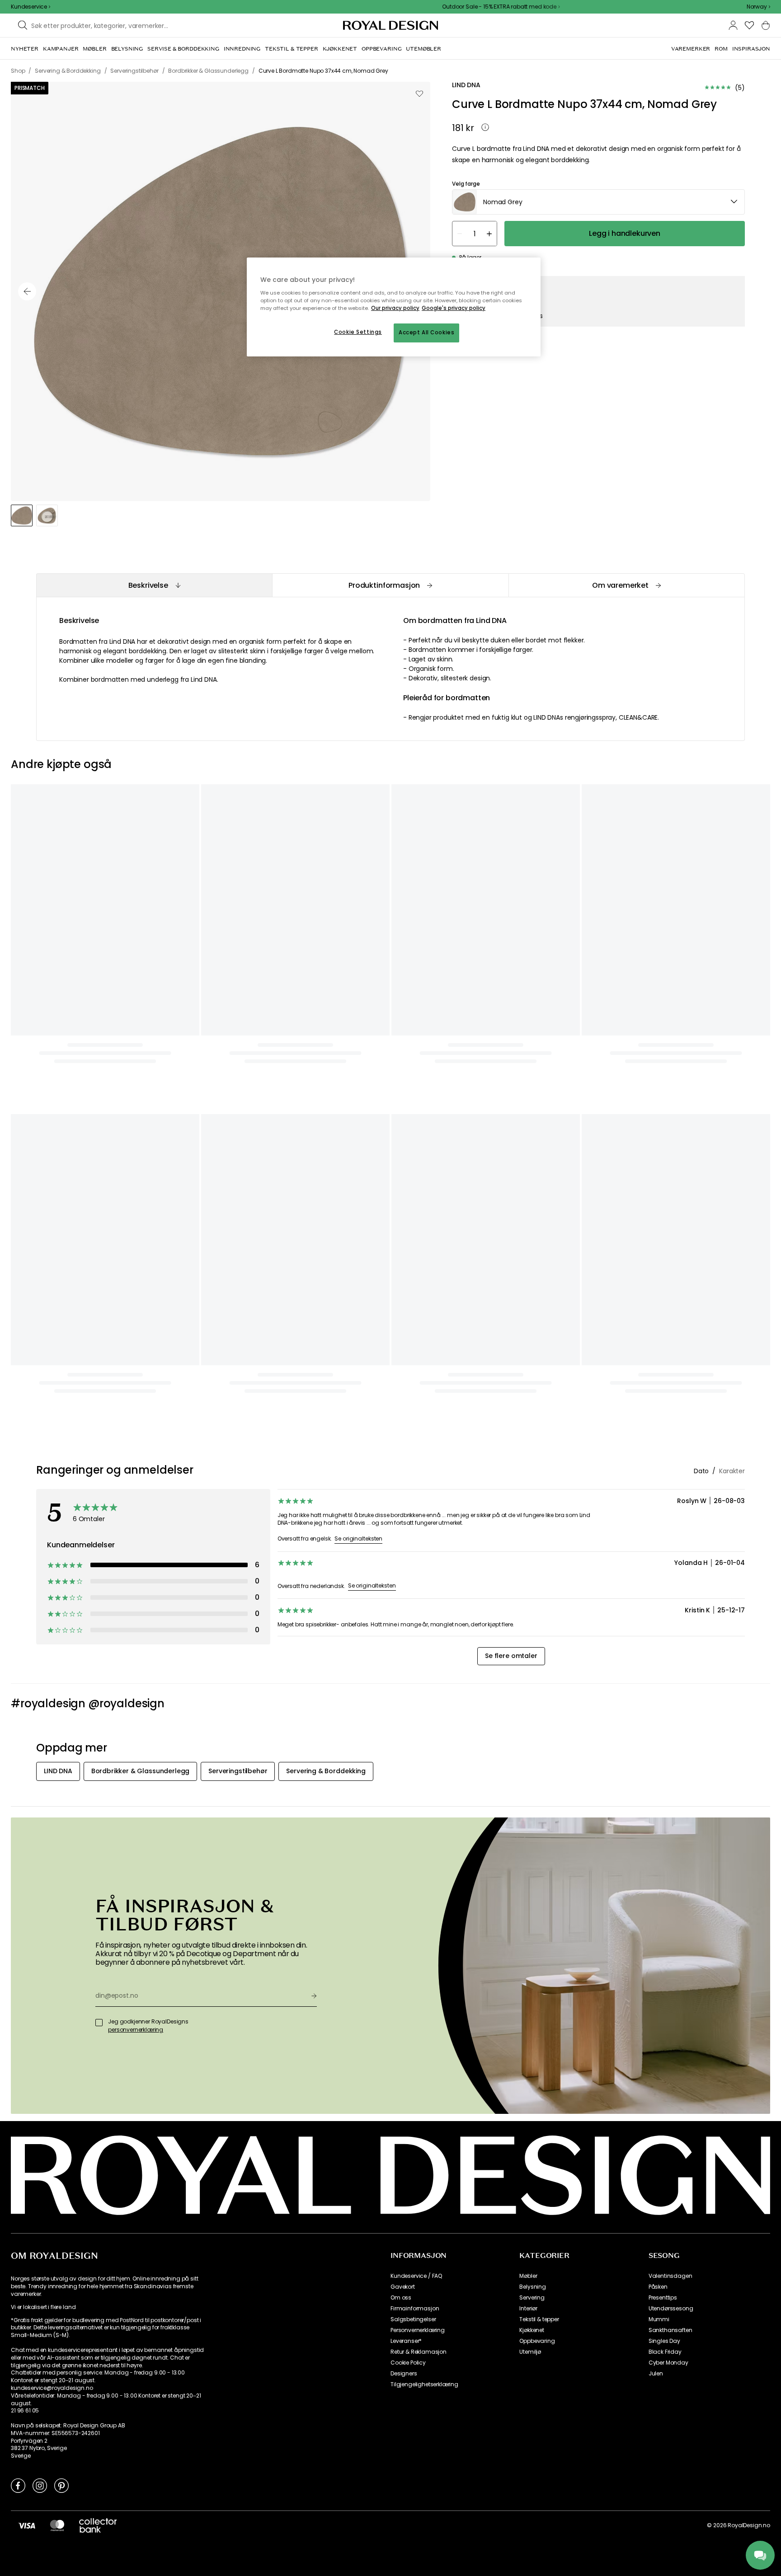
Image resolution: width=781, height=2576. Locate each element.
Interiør (528, 2309)
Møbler (528, 2276)
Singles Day (664, 2341)
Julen (656, 2374)
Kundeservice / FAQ (416, 2276)
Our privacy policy (395, 308)
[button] (758, 7)
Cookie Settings (358, 332)
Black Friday (665, 2352)
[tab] (154, 585)
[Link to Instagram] (40, 2485)
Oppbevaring (537, 2341)
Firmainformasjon (415, 2309)
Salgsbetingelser (413, 2319)
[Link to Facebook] (18, 2485)
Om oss (401, 2298)
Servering (532, 2298)
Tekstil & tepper (539, 2319)
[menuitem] (25, 49)
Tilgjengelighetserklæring (424, 2384)
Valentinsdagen (670, 2276)
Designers (404, 2374)
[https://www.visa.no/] (27, 2525)
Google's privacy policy (454, 308)
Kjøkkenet (532, 2330)
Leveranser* (406, 2341)
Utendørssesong (671, 2309)
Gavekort (403, 2287)
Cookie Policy (408, 2363)
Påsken (658, 2287)
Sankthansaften (670, 2330)
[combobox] (758, 7)
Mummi (659, 2319)
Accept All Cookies (426, 333)
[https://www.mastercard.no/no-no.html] (57, 2525)
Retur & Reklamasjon (419, 2352)
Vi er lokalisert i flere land (43, 2307)
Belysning (533, 2287)
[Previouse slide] (27, 291)
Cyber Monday (668, 2363)
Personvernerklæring (418, 2330)
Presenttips (663, 2298)
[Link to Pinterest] (61, 2485)
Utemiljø (530, 2352)
